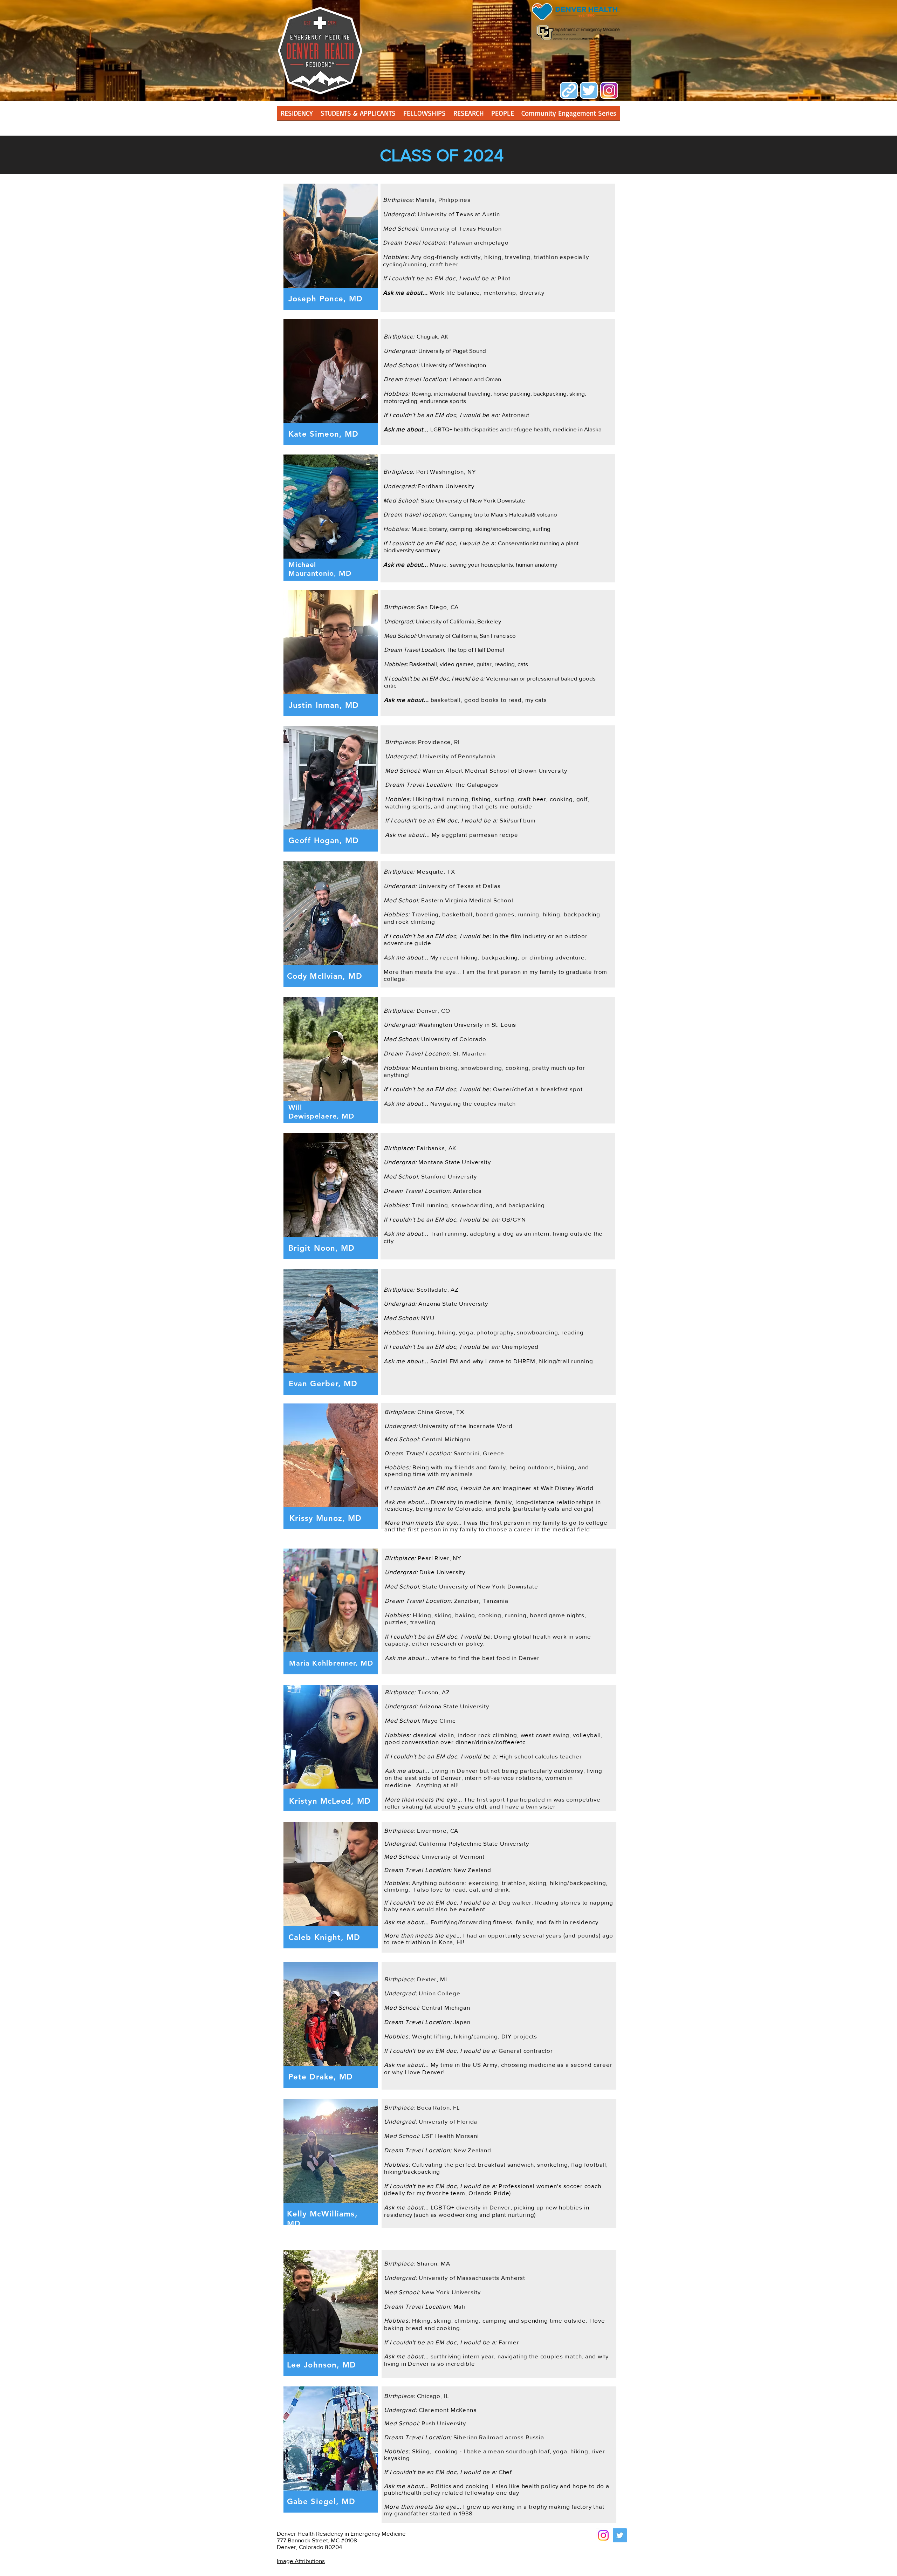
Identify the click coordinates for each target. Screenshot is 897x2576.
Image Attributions (301, 2561)
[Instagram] (603, 2535)
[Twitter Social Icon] (620, 2535)
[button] (468, 115)
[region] (331, 247)
